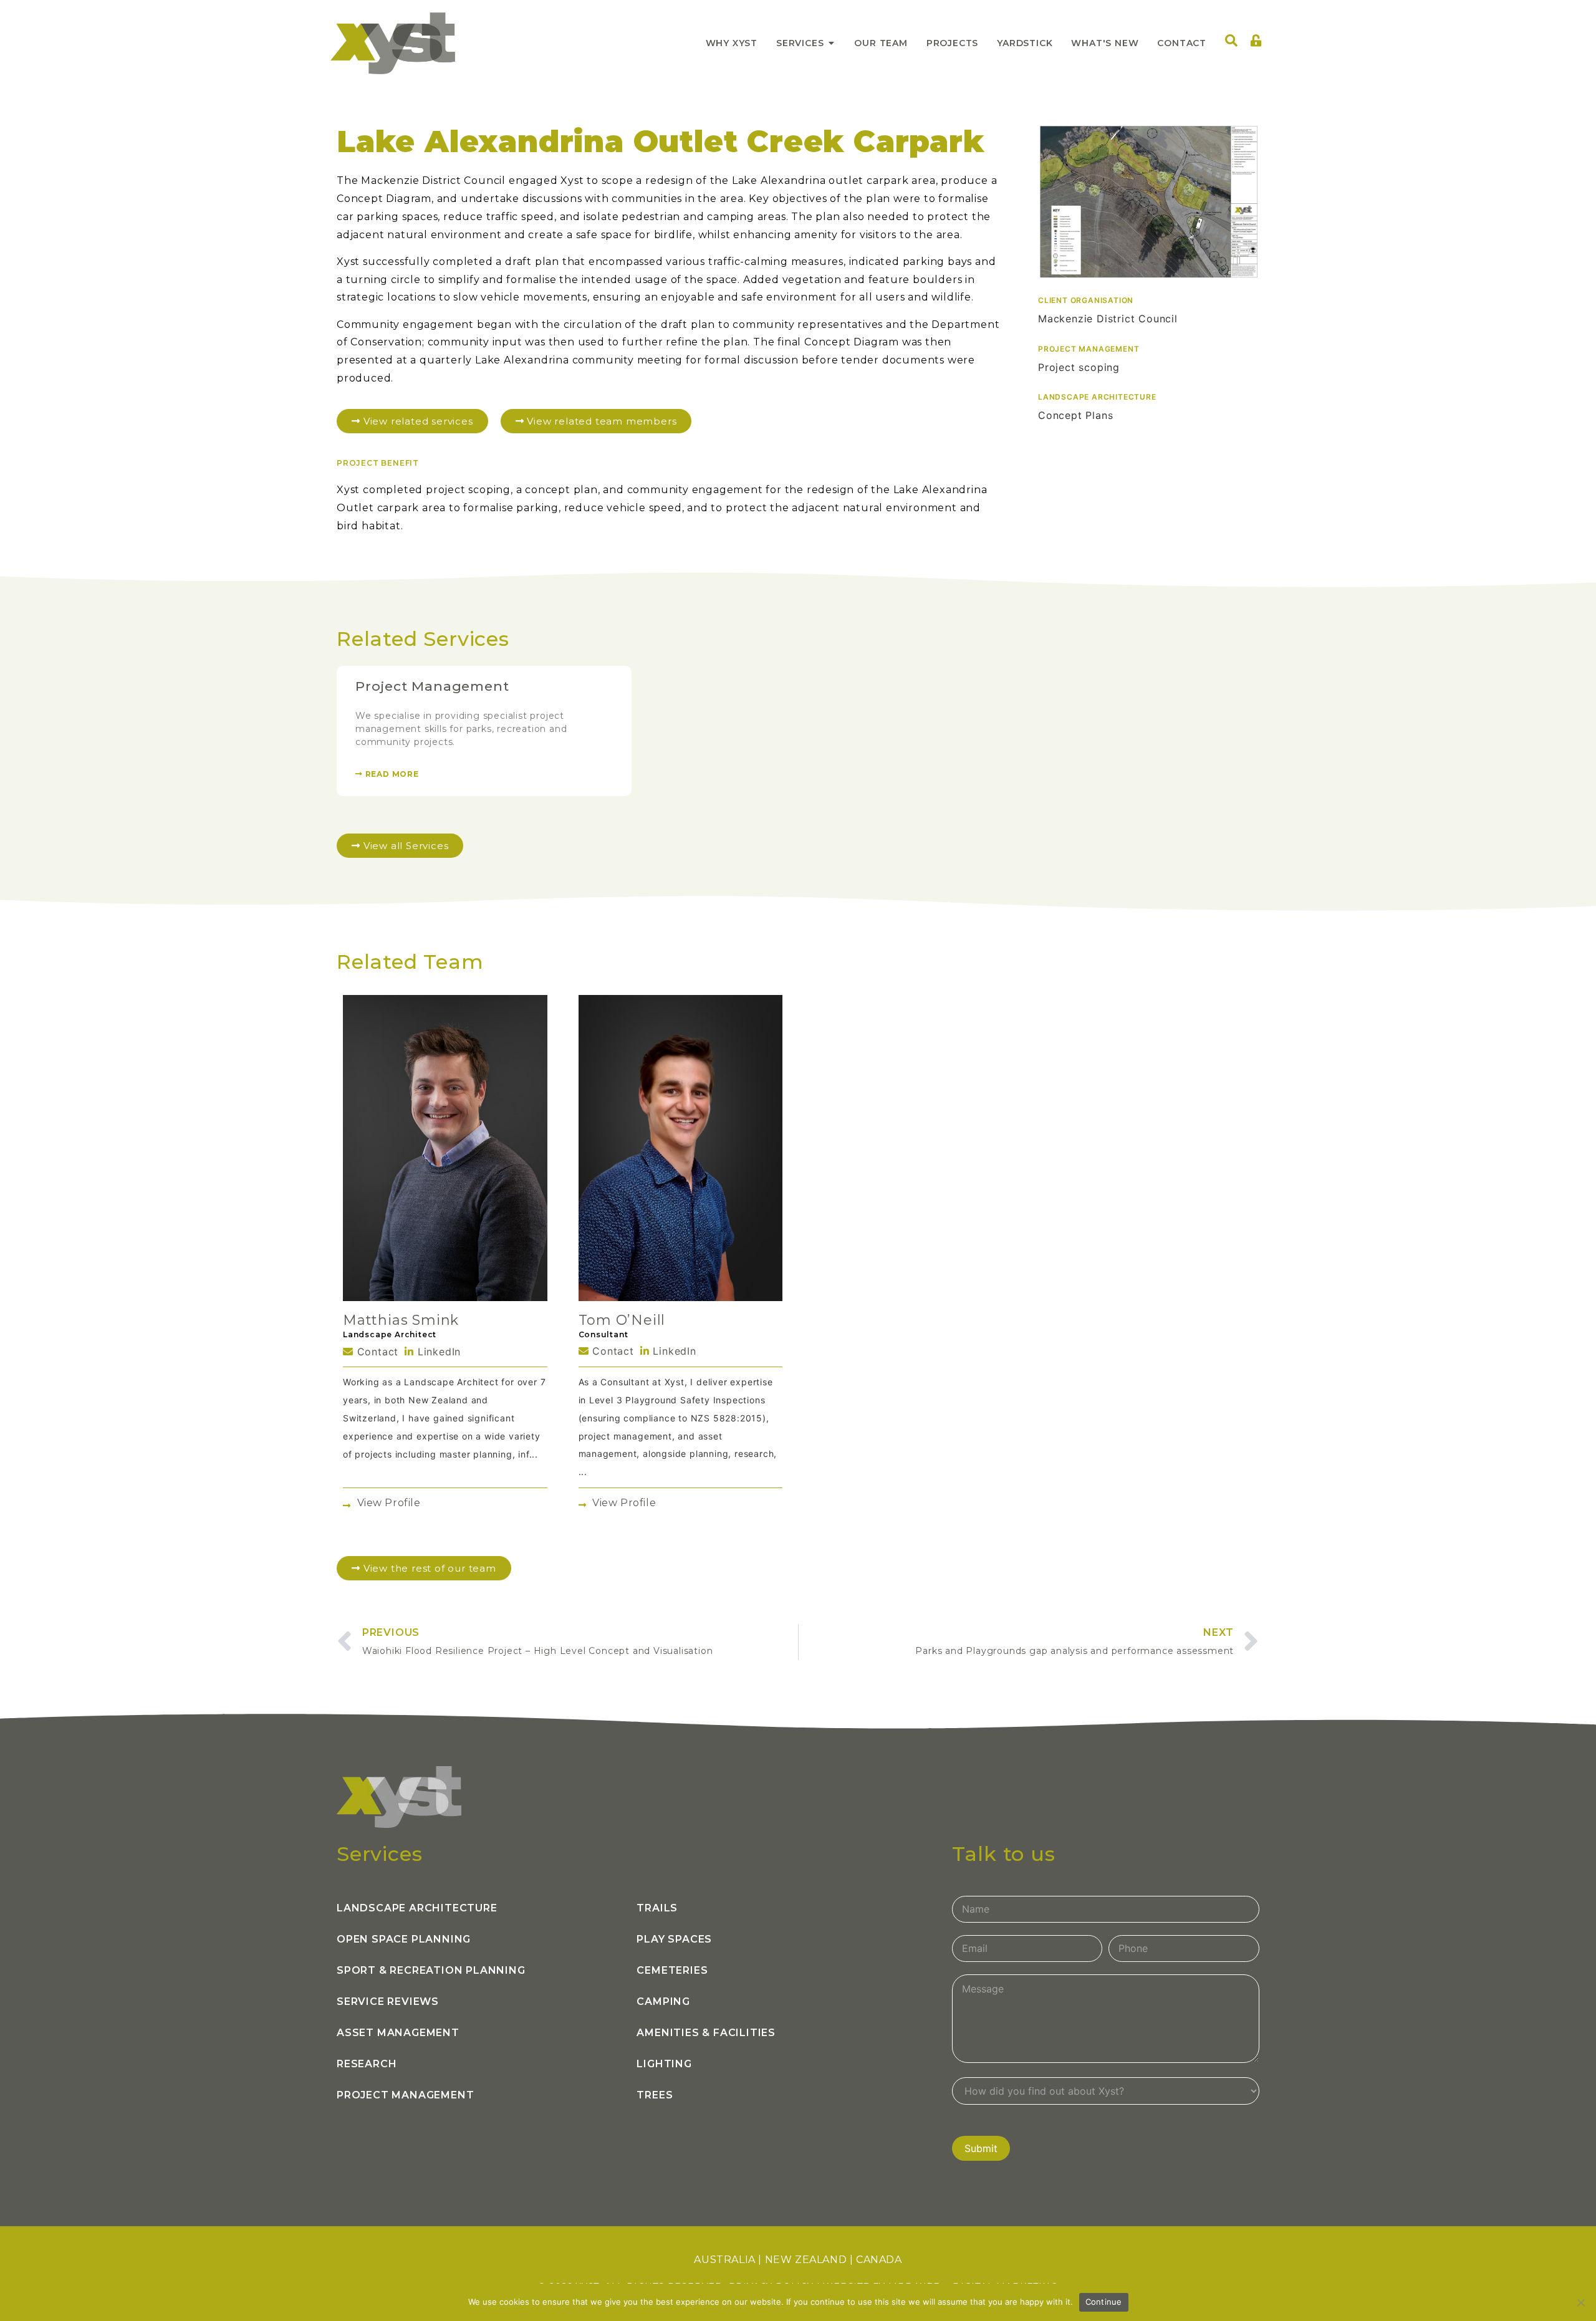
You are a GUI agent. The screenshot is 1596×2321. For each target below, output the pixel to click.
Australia (724, 2260)
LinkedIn (437, 1352)
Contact (376, 1352)
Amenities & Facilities (706, 2033)
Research (367, 2064)
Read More (391, 774)
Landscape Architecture (417, 1908)
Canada (879, 2260)
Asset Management (398, 2033)
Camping (663, 2001)
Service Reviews (388, 2001)
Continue (1104, 2302)
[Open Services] (831, 43)
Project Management (432, 686)
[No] (1580, 2302)
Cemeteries (672, 1970)
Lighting (664, 2064)
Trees (655, 2095)
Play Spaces (674, 1939)
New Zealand (806, 2260)
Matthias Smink (401, 1320)
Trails (657, 1908)
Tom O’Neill (622, 1320)
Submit (981, 2148)
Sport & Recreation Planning (431, 1970)
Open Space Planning (404, 1939)
